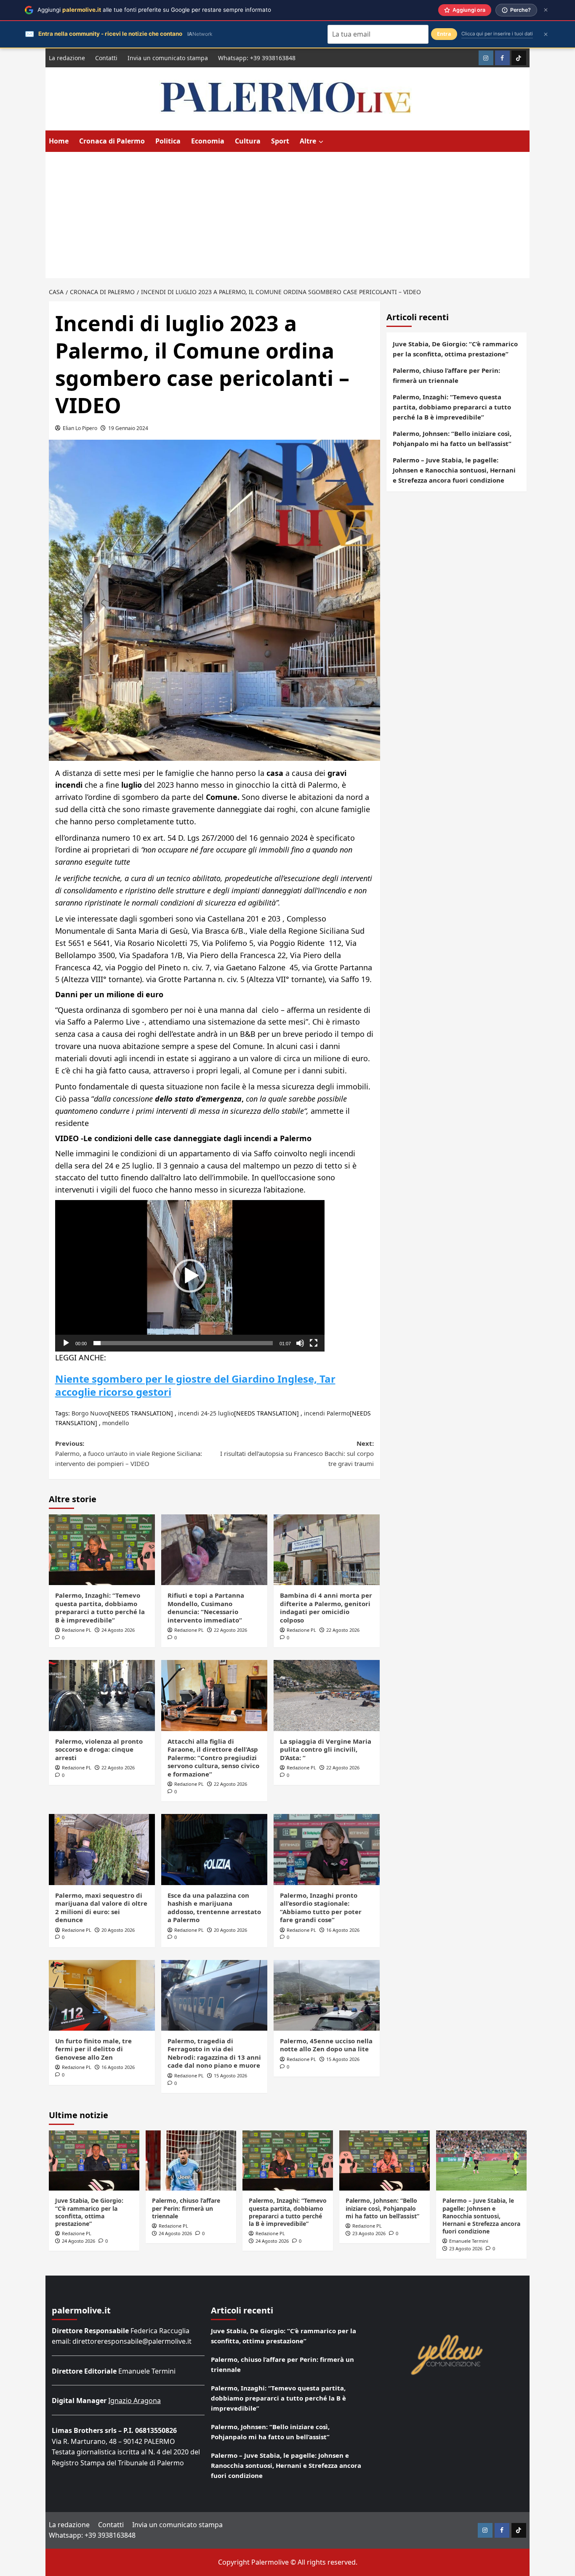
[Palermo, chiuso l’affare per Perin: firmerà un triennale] (191, 2160)
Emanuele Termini (469, 2241)
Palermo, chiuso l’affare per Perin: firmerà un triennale (446, 375)
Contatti (106, 58)
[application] (190, 1276)
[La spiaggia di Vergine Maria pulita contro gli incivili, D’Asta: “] (327, 1695)
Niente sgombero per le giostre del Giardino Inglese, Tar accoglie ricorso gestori (195, 1385)
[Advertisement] (287, 215)
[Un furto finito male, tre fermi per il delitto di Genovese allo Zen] (102, 1995)
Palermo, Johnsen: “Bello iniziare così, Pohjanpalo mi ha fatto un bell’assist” (452, 438)
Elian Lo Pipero (80, 428)
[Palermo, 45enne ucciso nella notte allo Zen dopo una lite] (327, 1995)
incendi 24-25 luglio (206, 1413)
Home (59, 141)
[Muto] (300, 1343)
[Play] (66, 1343)
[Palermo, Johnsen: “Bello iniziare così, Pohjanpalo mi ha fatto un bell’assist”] (385, 2160)
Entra (444, 34)
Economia (208, 141)
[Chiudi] (546, 10)
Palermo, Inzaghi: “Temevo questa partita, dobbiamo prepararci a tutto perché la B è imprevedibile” (100, 1608)
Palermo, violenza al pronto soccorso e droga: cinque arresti (99, 1749)
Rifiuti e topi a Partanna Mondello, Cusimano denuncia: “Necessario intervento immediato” (206, 1608)
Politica (168, 141)
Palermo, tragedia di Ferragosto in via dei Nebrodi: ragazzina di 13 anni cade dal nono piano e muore (214, 2053)
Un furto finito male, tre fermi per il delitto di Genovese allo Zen (93, 2049)
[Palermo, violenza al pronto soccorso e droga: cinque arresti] (102, 1695)
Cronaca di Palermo (112, 141)
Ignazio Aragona (134, 2401)
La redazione (67, 58)
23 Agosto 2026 (369, 2233)
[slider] (183, 1343)
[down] (321, 142)
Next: (297, 1453)
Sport (280, 141)
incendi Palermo (327, 1413)
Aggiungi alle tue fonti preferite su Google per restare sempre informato (154, 10)
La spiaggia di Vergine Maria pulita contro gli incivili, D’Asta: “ (326, 1749)
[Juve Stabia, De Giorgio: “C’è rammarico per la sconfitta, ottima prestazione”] (94, 2160)
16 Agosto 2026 (343, 1930)
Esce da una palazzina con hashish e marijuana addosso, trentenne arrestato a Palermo (214, 1908)
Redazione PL (77, 1630)
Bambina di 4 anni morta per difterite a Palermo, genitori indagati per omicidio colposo (326, 1608)
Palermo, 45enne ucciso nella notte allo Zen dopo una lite (326, 2045)
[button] (190, 1276)
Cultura (248, 141)
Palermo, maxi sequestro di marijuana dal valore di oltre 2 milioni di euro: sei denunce (101, 1908)
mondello (116, 1423)
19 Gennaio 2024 (128, 428)
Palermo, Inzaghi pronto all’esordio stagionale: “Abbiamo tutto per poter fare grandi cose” (321, 1908)
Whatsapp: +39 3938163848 (257, 58)
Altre (308, 141)
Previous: (129, 1453)
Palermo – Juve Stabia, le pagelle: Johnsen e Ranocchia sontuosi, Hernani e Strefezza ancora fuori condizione (454, 470)
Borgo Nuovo (90, 1413)
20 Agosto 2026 (118, 1930)
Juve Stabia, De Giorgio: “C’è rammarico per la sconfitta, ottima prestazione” (455, 349)
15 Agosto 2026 (230, 2075)
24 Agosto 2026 (118, 1630)
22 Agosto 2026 (230, 1630)
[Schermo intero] (314, 1343)
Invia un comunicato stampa (168, 58)
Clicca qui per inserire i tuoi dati (497, 34)
